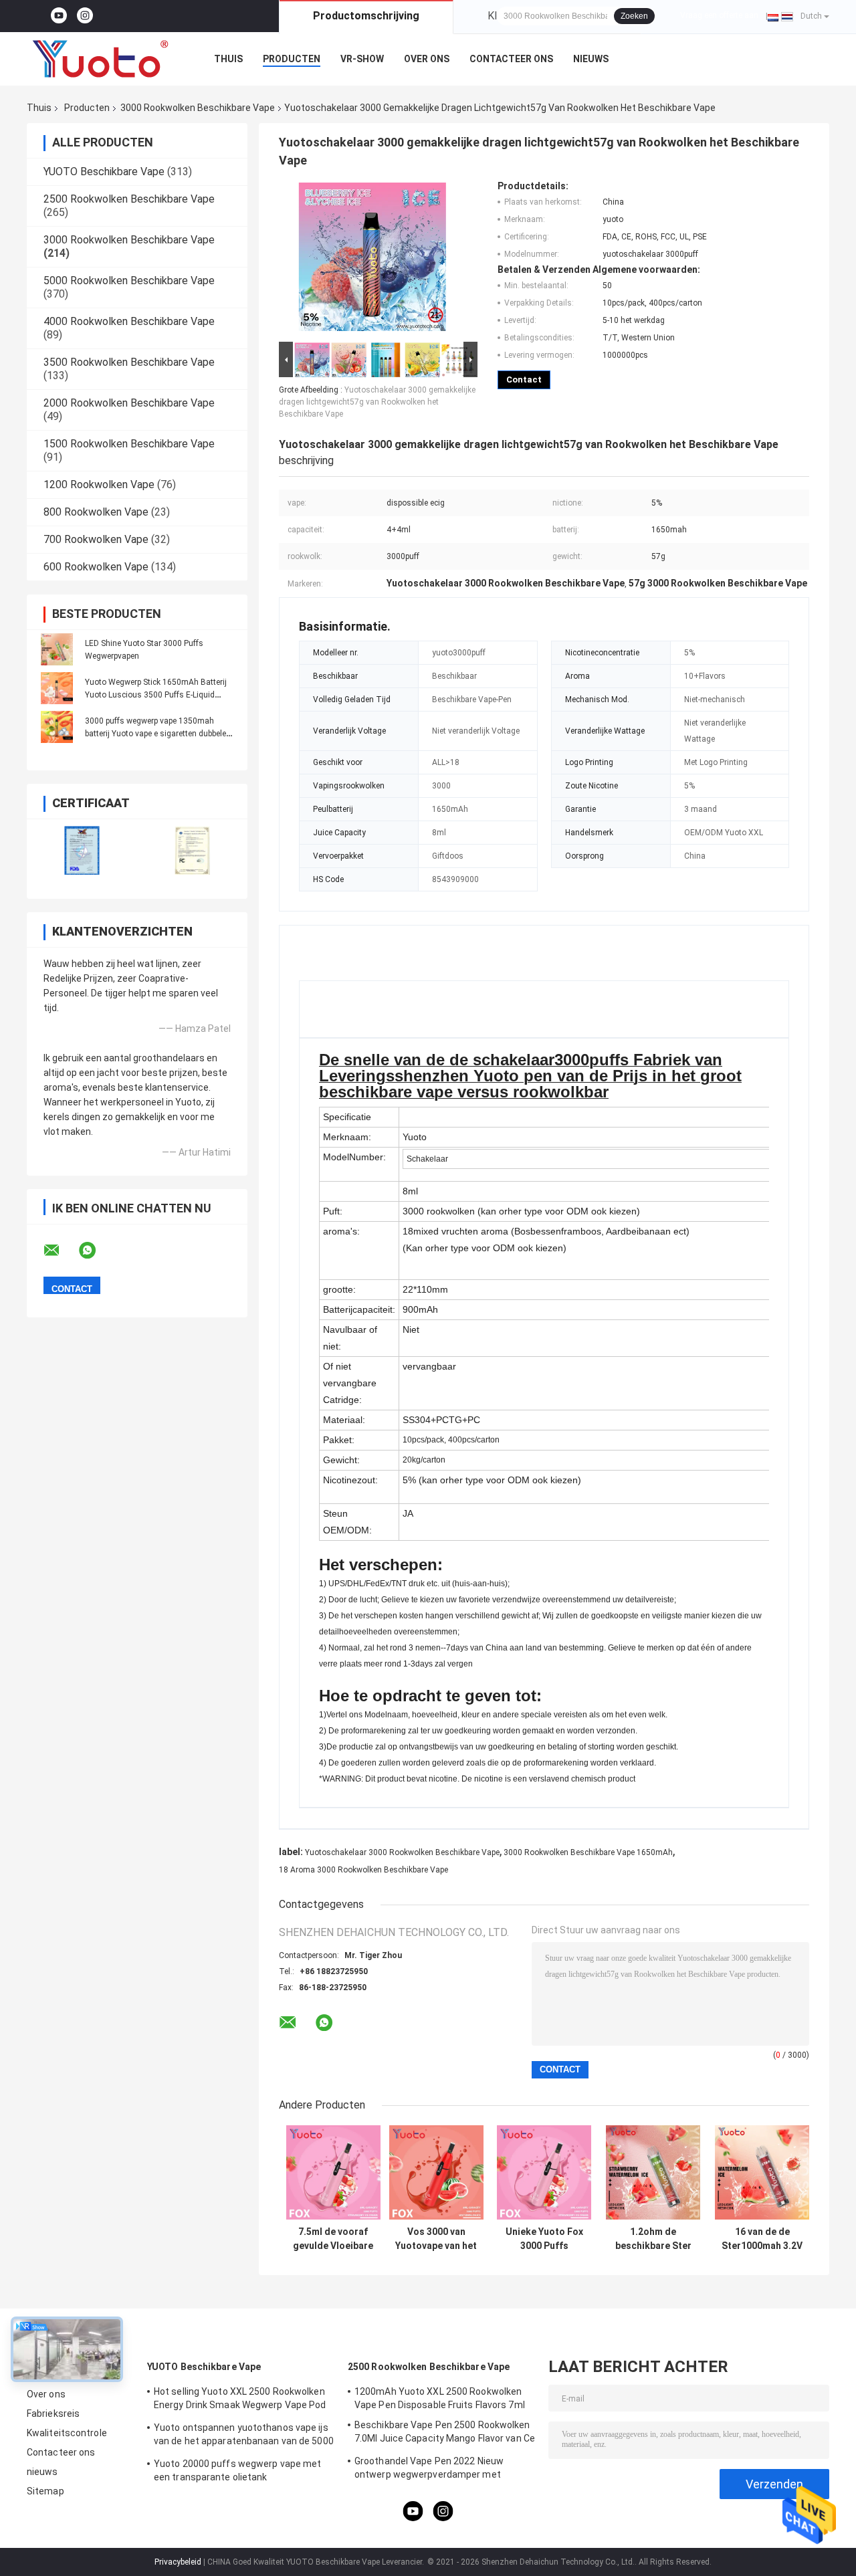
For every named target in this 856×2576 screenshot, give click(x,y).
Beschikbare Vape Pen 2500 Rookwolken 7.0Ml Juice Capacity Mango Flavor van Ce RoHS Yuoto (445, 2434)
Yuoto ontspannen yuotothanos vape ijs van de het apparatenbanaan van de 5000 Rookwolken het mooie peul (244, 2436)
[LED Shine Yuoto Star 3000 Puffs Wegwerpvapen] (57, 649)
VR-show (362, 59)
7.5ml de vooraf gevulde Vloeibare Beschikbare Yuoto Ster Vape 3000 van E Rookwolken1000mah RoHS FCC (333, 2239)
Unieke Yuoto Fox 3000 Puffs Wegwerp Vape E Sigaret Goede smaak (544, 2239)
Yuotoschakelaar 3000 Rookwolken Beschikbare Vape (402, 1852)
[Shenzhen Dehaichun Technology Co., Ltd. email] (60, 1251)
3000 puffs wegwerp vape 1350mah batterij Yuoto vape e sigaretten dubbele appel (155, 734)
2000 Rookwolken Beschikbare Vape (129, 403)
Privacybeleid (178, 2562)
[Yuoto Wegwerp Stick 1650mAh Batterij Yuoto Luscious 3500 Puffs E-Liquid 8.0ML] (57, 688)
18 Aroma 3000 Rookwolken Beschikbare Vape (363, 1870)
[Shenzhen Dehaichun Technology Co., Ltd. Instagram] (85, 16)
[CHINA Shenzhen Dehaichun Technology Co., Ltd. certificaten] (82, 850)
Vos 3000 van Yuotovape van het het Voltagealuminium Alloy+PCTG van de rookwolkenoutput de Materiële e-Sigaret (436, 2239)
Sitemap (45, 2491)
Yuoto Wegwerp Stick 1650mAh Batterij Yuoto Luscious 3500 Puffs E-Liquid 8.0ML (156, 695)
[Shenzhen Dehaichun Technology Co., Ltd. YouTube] (59, 16)
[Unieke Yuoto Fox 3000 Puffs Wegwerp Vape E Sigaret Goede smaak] (544, 2172)
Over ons (427, 59)
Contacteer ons (511, 59)
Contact (524, 380)
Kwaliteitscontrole (67, 2433)
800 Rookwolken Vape (96, 512)
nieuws (591, 59)
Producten (292, 59)
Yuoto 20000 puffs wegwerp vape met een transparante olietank (237, 2470)
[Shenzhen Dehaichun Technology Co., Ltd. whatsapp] (96, 1251)
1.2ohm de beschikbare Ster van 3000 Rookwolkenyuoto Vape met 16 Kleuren (653, 2239)
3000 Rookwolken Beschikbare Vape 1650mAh (588, 1852)
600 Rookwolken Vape (96, 567)
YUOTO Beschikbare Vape (104, 172)
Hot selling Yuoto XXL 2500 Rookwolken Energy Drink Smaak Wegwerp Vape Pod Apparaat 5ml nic (240, 2400)
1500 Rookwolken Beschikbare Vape (129, 444)
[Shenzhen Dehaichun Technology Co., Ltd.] (100, 59)
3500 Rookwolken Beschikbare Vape (129, 362)
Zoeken (634, 16)
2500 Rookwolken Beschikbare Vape (129, 199)
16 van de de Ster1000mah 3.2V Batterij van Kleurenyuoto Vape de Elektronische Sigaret (762, 2239)
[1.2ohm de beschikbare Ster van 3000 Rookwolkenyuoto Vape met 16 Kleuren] (653, 2172)
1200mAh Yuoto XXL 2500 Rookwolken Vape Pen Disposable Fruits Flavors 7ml (440, 2398)
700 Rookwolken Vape (96, 539)
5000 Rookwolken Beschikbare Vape (129, 281)
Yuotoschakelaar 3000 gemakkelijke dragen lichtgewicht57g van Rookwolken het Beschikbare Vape (377, 402)
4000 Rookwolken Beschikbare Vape (129, 321)
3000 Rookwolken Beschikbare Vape (198, 108)
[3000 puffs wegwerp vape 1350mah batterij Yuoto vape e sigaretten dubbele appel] (57, 727)
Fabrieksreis (53, 2413)
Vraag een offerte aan (719, 15)
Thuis (228, 59)
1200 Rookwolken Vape (99, 485)
